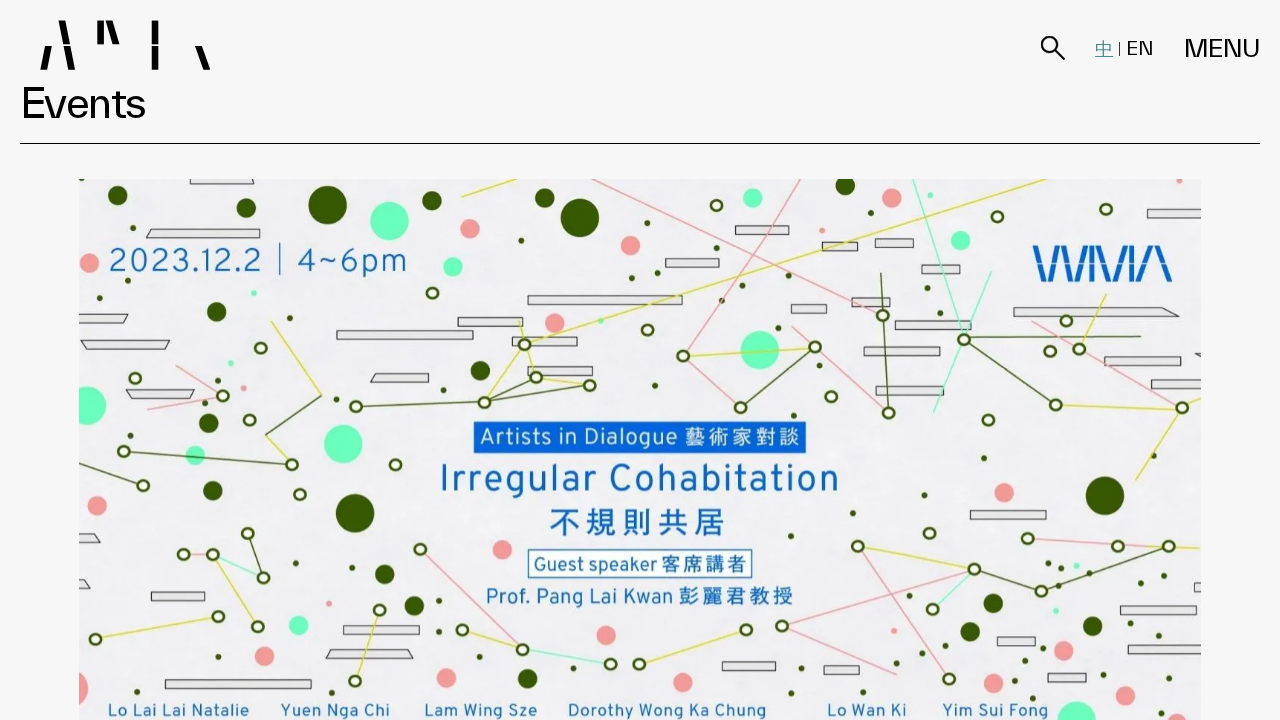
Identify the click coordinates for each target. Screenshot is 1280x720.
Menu (1222, 48)
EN (1140, 48)
